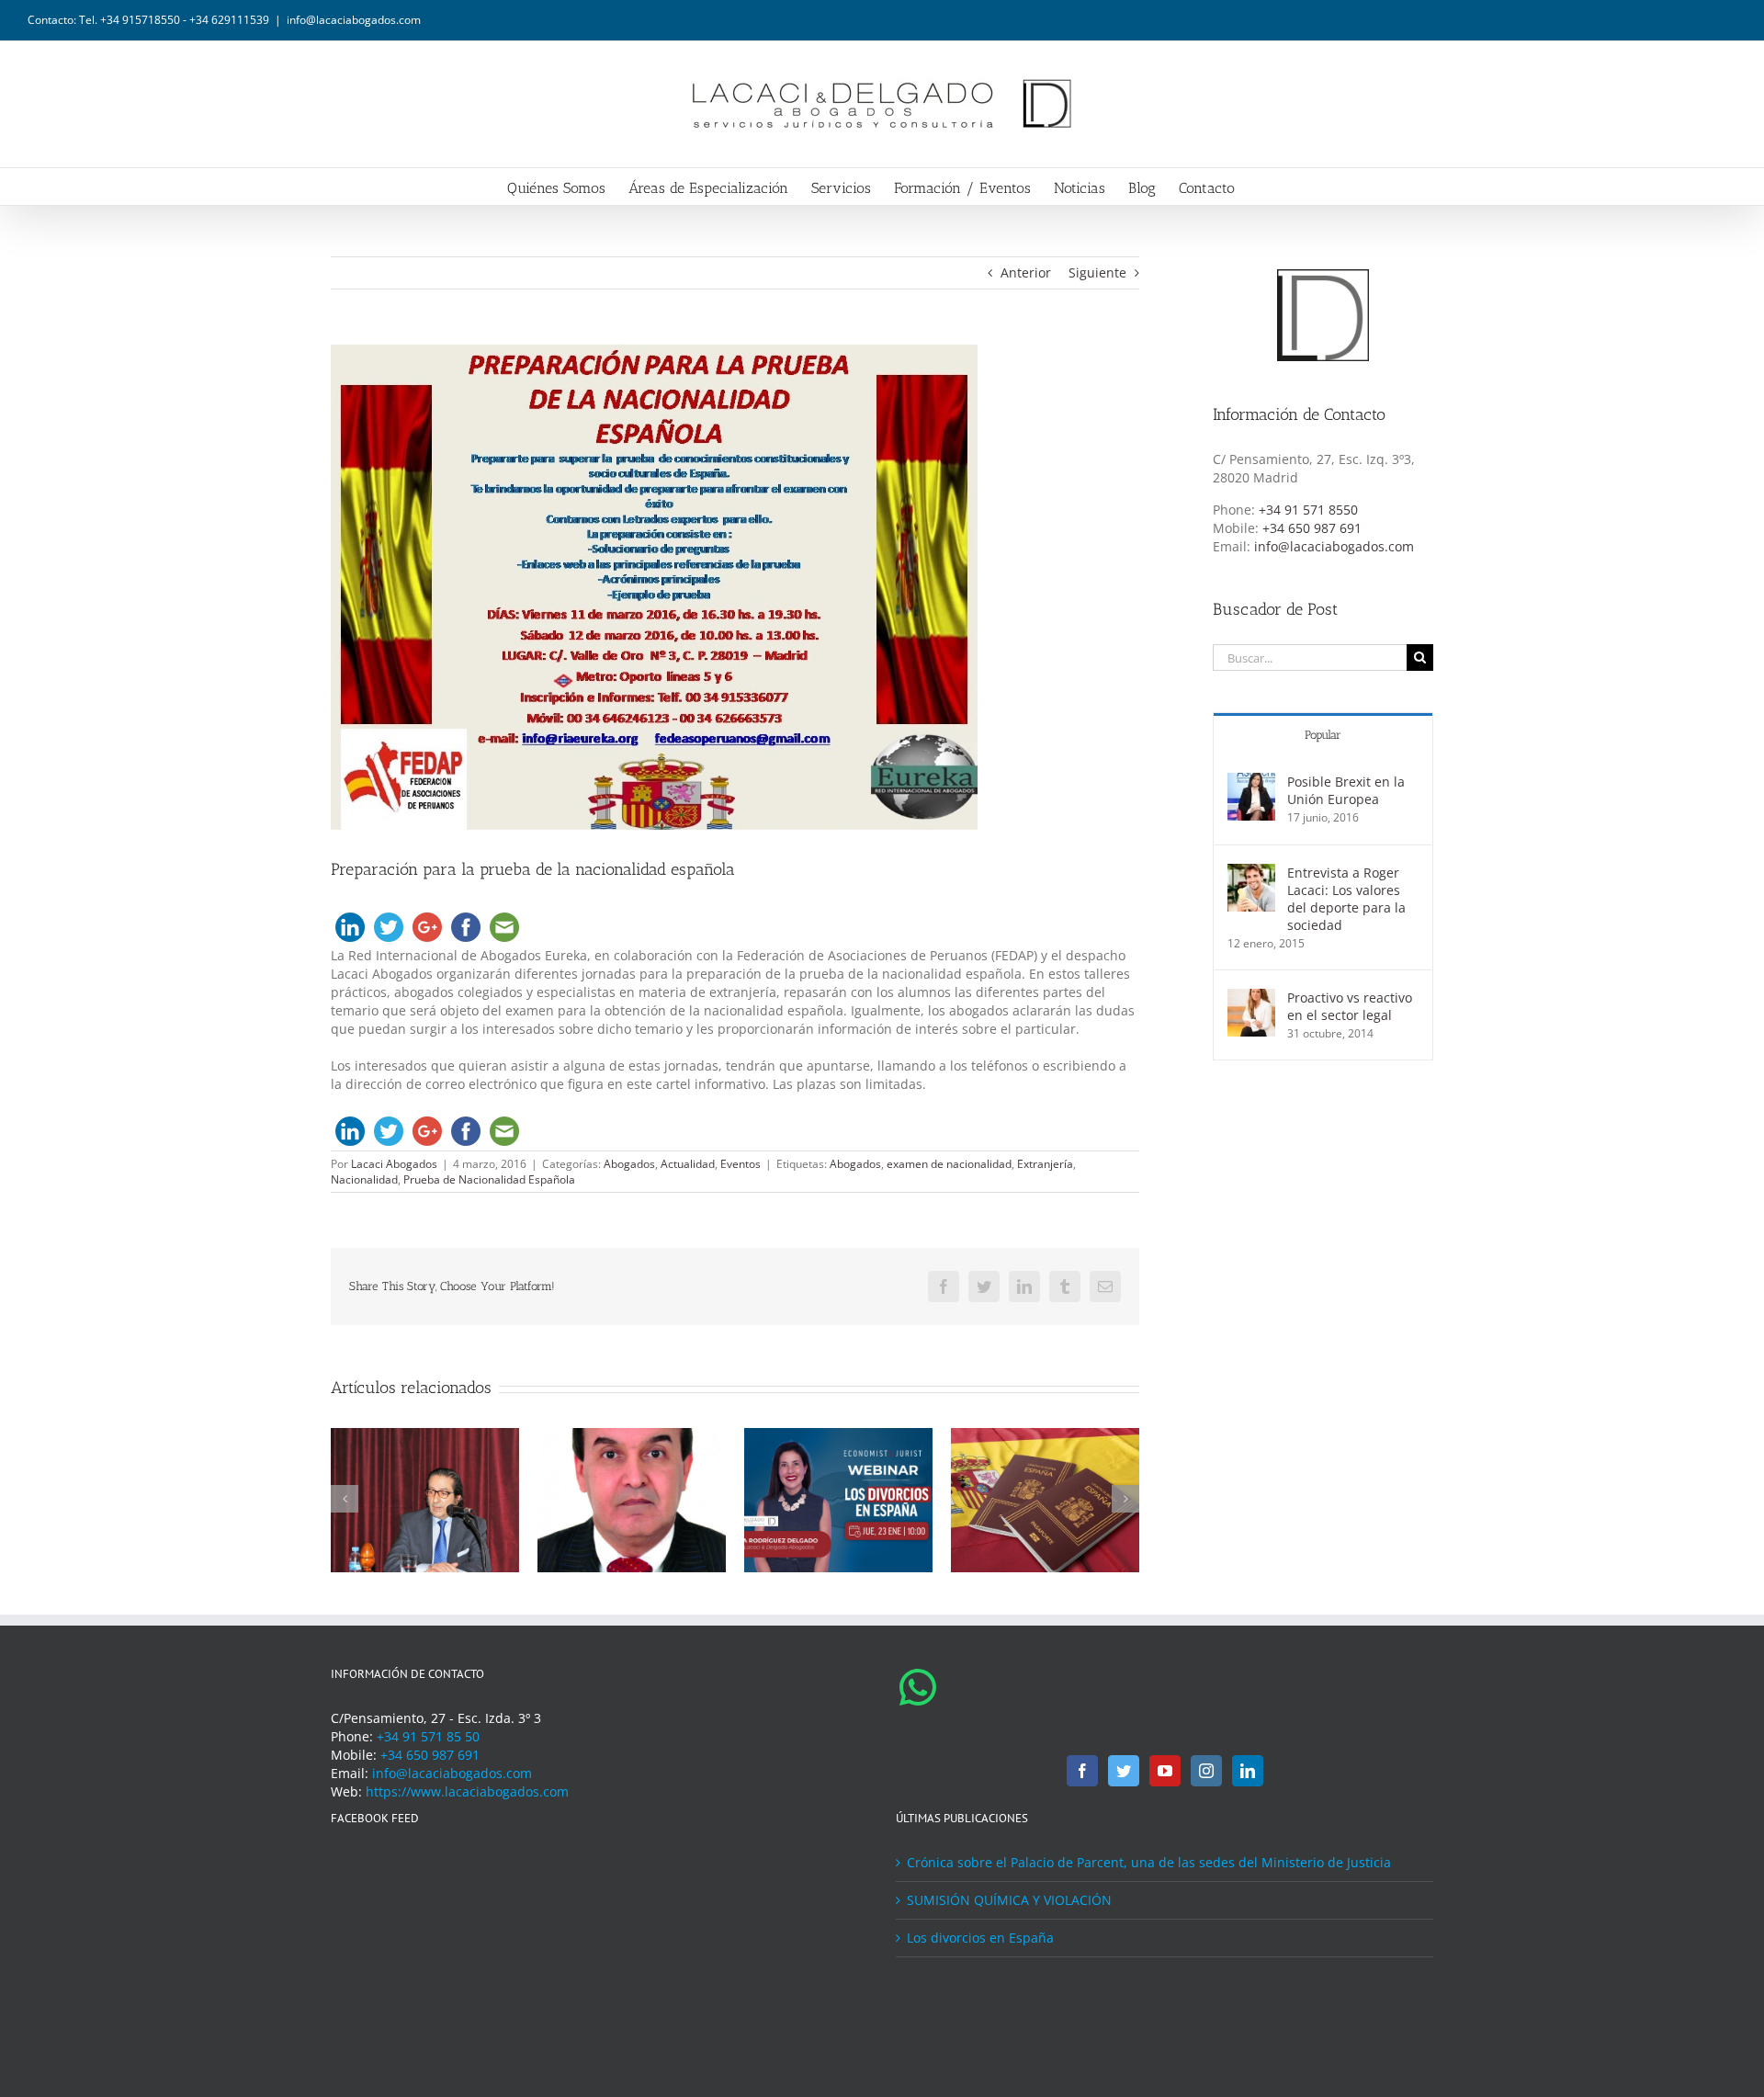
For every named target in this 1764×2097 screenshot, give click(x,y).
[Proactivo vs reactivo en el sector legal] (1251, 997)
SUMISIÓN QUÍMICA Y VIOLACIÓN (1009, 1900)
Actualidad (688, 1164)
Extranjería (1045, 1164)
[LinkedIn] (1248, 1771)
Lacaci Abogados (394, 1164)
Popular (1323, 735)
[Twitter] (1124, 1771)
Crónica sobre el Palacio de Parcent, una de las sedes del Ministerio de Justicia (1149, 1862)
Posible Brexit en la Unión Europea (1346, 790)
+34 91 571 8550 (1308, 510)
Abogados (629, 1164)
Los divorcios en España (980, 1938)
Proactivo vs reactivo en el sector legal (1350, 1006)
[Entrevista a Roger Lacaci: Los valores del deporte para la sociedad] (1251, 873)
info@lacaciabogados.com (354, 20)
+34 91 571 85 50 (428, 1736)
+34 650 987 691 (1312, 528)
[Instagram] (1206, 1771)
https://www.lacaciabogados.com (467, 1791)
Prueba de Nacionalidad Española (489, 1179)
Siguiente (1097, 272)
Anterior (1026, 272)
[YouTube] (1165, 1771)
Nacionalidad (364, 1179)
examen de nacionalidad (949, 1164)
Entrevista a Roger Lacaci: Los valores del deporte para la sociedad (1346, 899)
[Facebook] (1082, 1771)
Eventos (741, 1164)
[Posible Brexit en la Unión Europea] (1251, 782)
